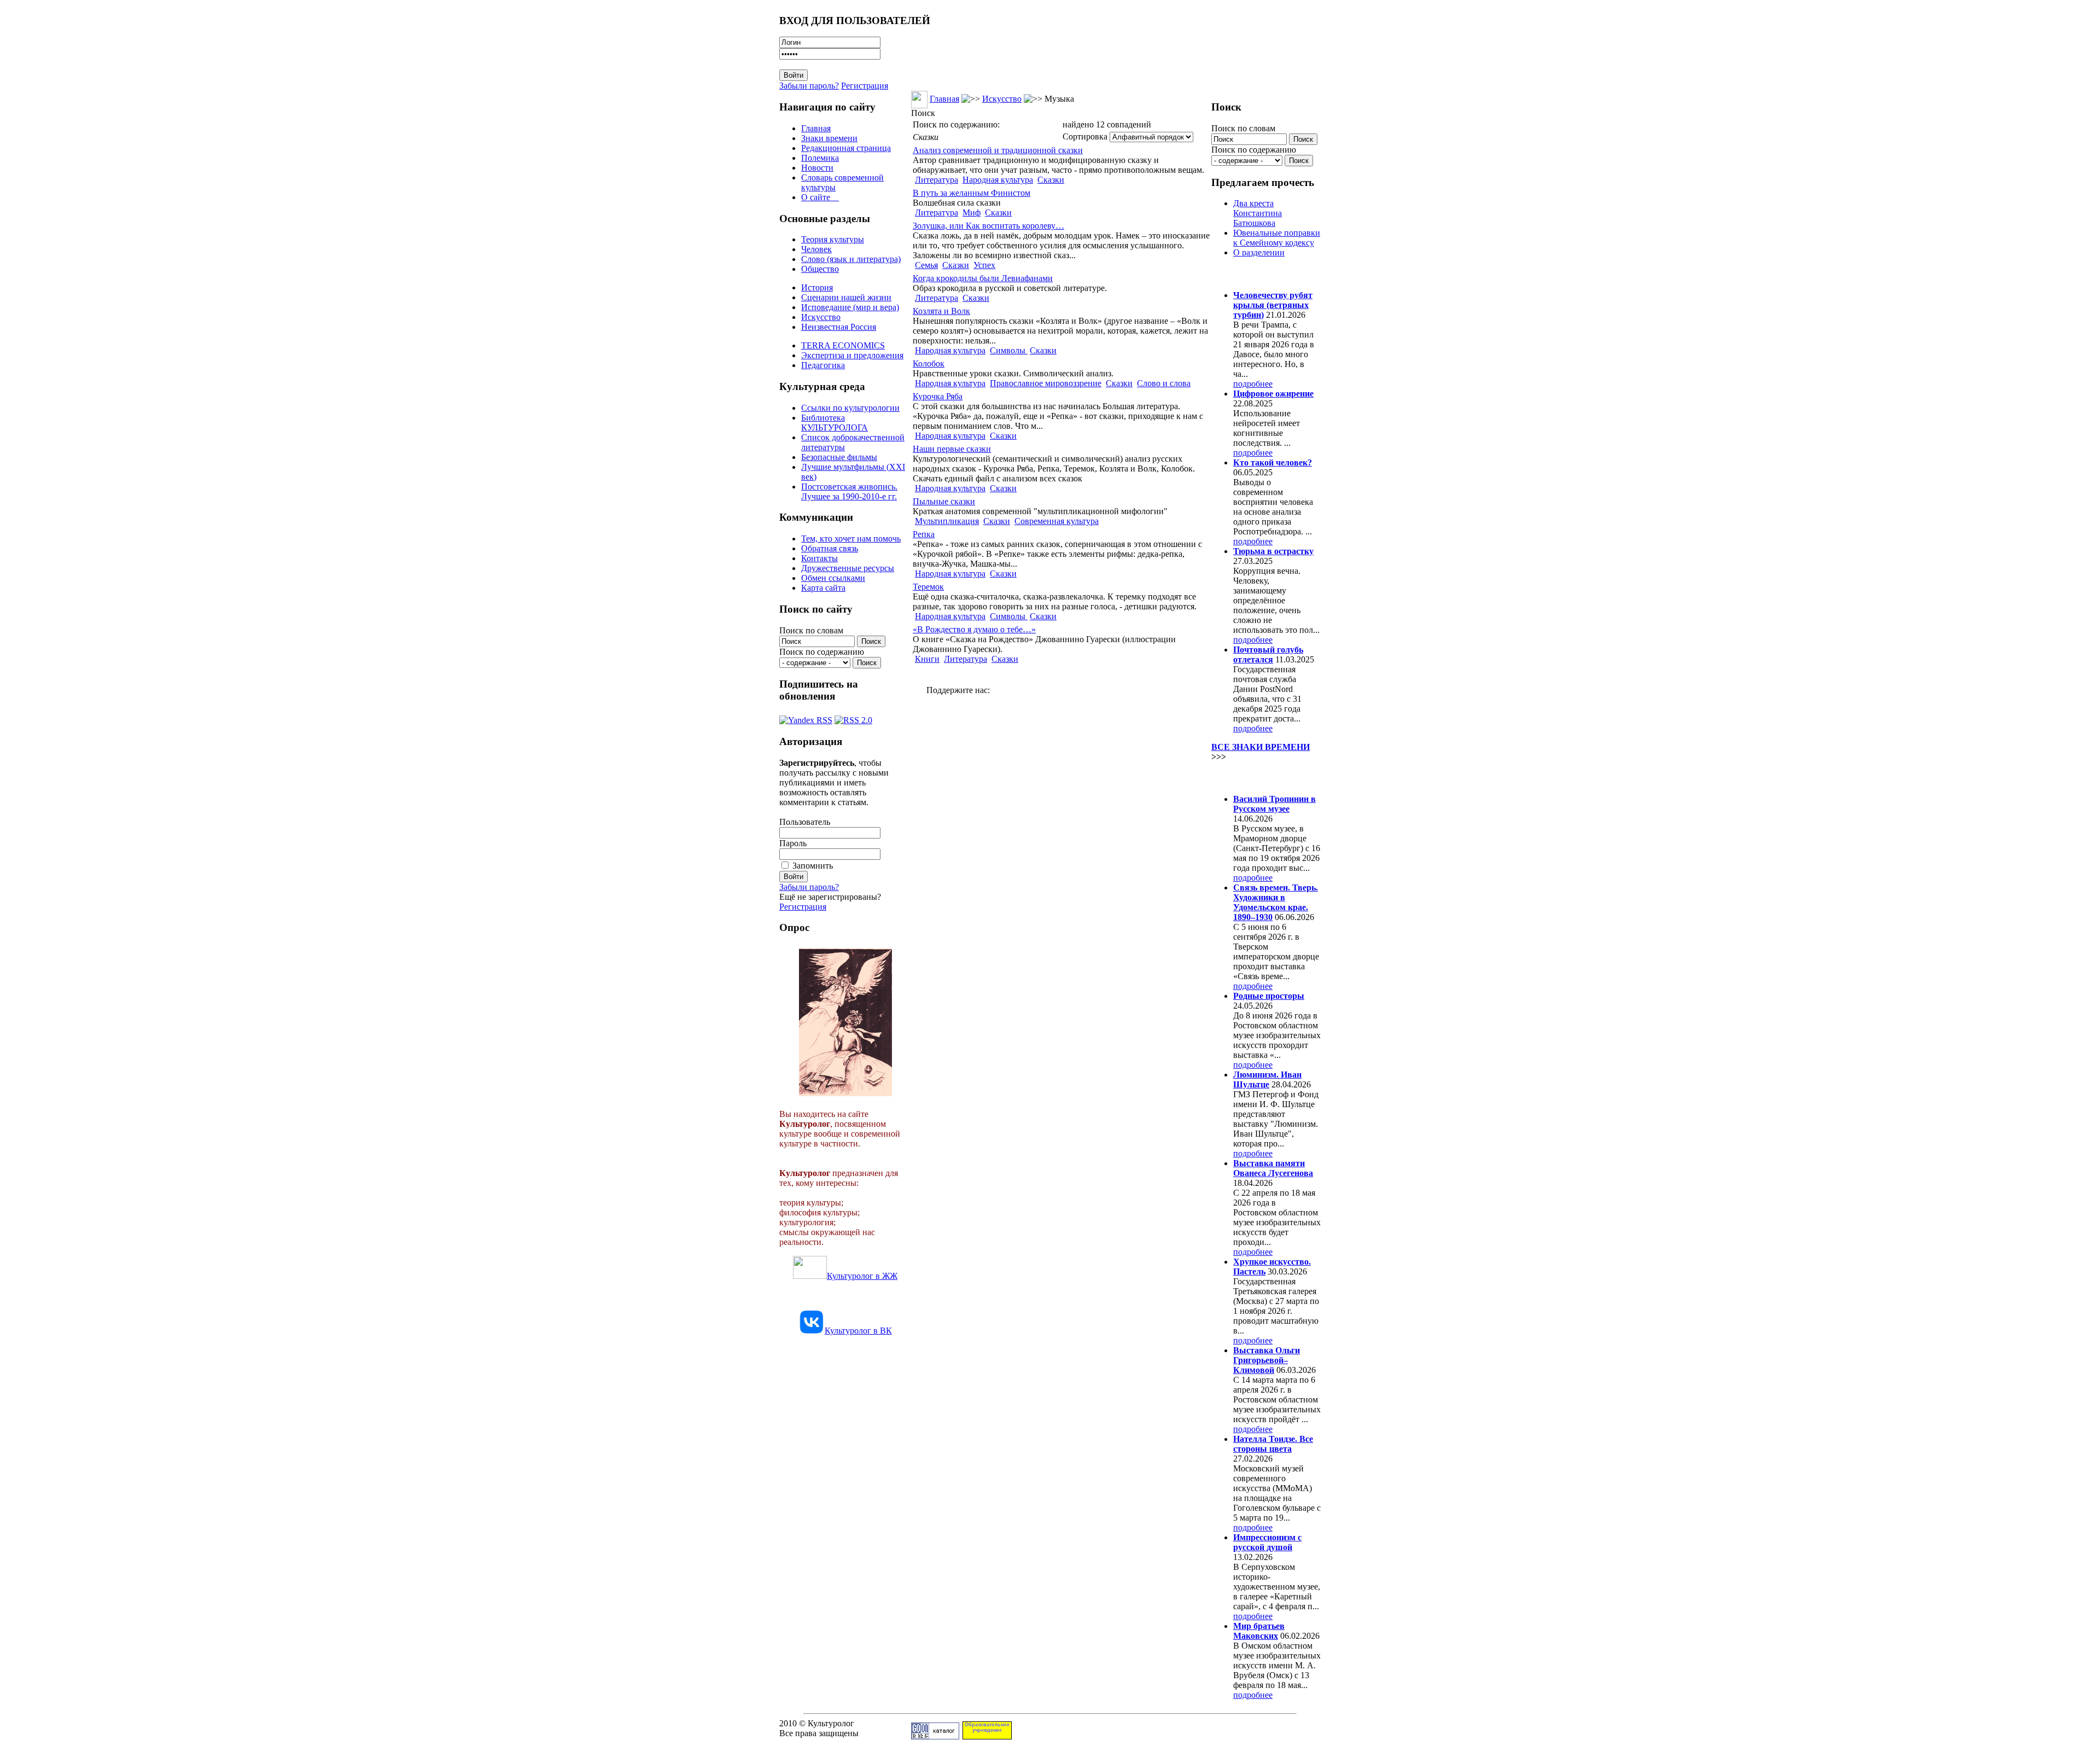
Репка (924, 534)
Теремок (928, 587)
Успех (984, 265)
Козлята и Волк (941, 311)
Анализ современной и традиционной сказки (998, 150)
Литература (937, 180)
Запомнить (813, 866)
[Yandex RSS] (806, 717)
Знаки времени (829, 138)
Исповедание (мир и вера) (850, 307)
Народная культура (998, 180)
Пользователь (805, 822)
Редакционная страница (846, 148)
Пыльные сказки (944, 501)
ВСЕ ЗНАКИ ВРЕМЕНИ (1261, 747)
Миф (972, 213)
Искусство (821, 317)
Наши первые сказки (952, 449)
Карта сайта (823, 588)
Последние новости (1257, 778)
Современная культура (1057, 521)
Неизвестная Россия (839, 327)
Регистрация (865, 86)
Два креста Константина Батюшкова (1258, 213)
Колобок (929, 363)
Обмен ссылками (833, 578)
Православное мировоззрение (1046, 383)
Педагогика (823, 365)
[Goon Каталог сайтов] (935, 1736)
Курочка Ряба (938, 396)
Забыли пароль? (809, 86)
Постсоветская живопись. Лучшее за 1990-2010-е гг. (849, 491)
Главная (816, 128)
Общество (820, 269)
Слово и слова (1164, 383)
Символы (1009, 350)
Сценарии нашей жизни (846, 297)
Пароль (793, 843)
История (817, 287)
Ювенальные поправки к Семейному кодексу (1277, 238)
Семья (926, 265)
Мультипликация (947, 521)
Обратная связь (830, 548)
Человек (816, 249)
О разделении (1259, 252)
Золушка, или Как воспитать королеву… (988, 226)
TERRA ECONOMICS (843, 345)
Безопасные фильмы (839, 457)
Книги (927, 659)
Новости (817, 168)
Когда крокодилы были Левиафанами (983, 278)
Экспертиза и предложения (852, 355)
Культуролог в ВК (858, 1331)
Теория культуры (833, 239)
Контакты (819, 558)
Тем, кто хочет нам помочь (851, 539)
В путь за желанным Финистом (972, 193)
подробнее (1253, 384)
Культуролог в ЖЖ (862, 1276)
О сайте (820, 197)
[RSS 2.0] (853, 717)
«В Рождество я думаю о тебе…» (974, 629)
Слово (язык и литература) (851, 259)
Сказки (1051, 180)
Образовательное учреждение (987, 1727)
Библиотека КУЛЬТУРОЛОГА (835, 423)
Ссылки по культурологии (850, 408)
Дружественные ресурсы (848, 568)
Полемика (820, 158)
